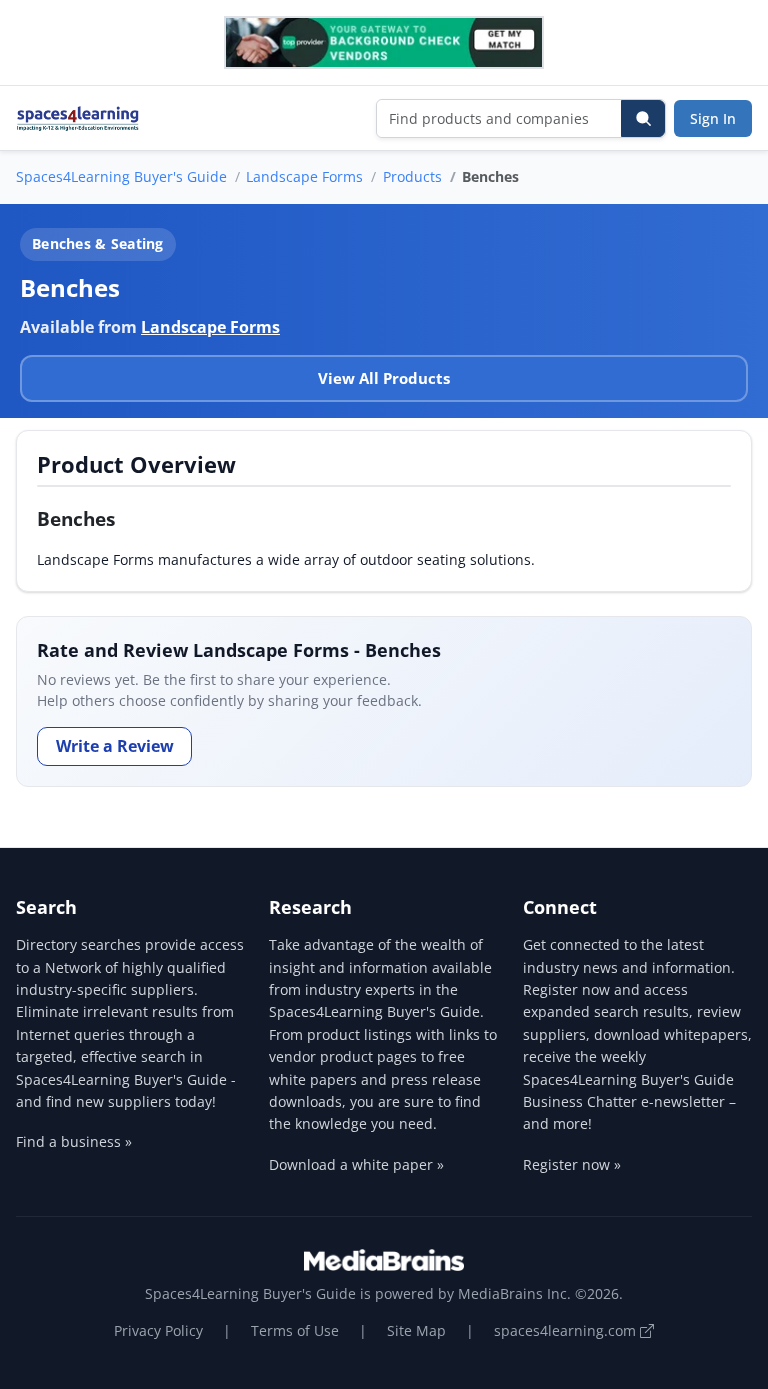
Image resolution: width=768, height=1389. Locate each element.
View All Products (384, 378)
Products (412, 176)
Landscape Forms (304, 176)
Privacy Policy (158, 1330)
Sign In (713, 118)
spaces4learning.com (567, 1330)
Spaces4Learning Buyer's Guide (121, 176)
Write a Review (115, 746)
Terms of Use (295, 1330)
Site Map (416, 1330)
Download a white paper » (356, 1164)
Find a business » (74, 1141)
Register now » (572, 1164)
